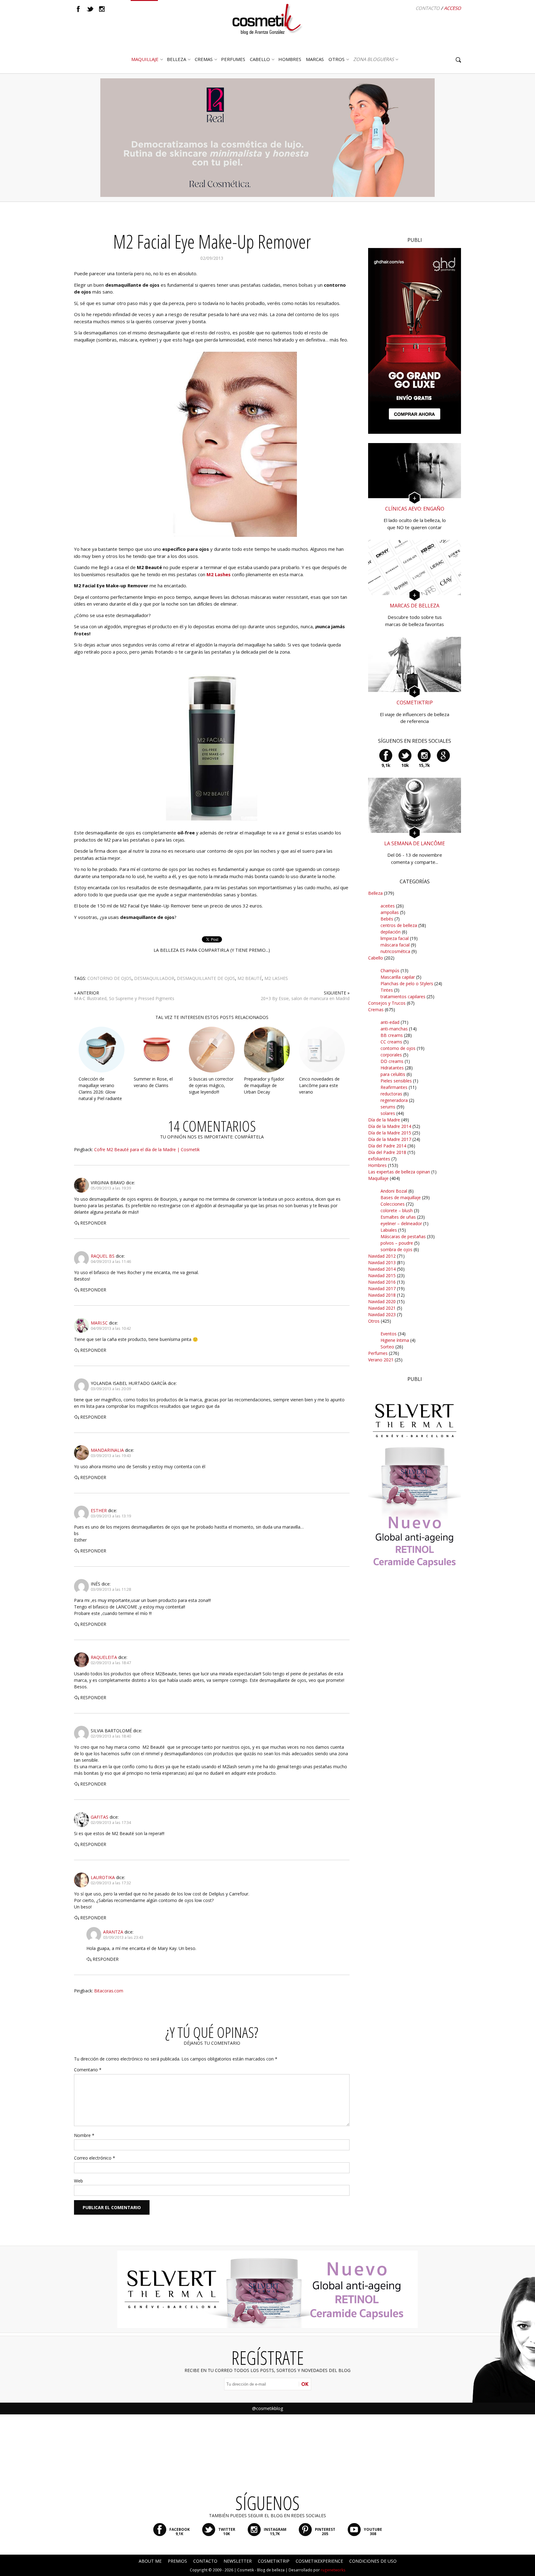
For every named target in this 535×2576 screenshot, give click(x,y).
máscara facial (395, 945)
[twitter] (90, 9)
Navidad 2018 (382, 1295)
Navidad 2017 (382, 1288)
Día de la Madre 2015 (390, 1133)
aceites (388, 906)
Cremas (204, 59)
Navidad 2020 (382, 1301)
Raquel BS (103, 1256)
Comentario (88, 2070)
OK (305, 2384)
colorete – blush (397, 1210)
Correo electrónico (95, 2158)
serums (388, 1107)
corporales (391, 1055)
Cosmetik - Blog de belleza (261, 2570)
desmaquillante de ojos (206, 978)
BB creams (392, 1035)
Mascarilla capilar (398, 977)
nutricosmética (395, 951)
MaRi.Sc (99, 1323)
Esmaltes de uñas (398, 1217)
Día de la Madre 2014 (390, 1126)
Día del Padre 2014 (387, 1146)
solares (388, 1113)
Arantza (113, 1932)
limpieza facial (395, 938)
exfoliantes (379, 1159)
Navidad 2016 (382, 1282)
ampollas (390, 912)
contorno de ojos (109, 978)
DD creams (392, 1061)
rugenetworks (333, 2570)
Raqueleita (104, 1657)
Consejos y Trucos (387, 1003)
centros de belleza (399, 925)
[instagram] (102, 9)
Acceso (452, 8)
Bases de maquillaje (401, 1197)
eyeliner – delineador (401, 1223)
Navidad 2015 (382, 1275)
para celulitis (393, 1074)
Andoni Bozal (394, 1191)
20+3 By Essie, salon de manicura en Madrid (305, 998)
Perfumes (378, 1353)
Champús (390, 970)
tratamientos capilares (403, 996)
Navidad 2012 (382, 1256)
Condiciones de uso (373, 2561)
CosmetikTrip (274, 2561)
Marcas (315, 59)
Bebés (387, 919)
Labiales (389, 1230)
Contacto (428, 8)
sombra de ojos (396, 1249)
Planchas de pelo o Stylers (407, 983)
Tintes (387, 990)
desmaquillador (154, 978)
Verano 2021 (381, 1360)
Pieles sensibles (396, 1081)
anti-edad (390, 1022)
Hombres (377, 1165)
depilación (391, 932)
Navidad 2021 (382, 1308)
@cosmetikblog (267, 2408)
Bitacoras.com (109, 1991)
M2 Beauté (250, 978)
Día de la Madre (384, 1120)
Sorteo (387, 1347)
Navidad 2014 (382, 1269)
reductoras (391, 1094)
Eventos (389, 1334)
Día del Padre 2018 (387, 1152)
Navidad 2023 (382, 1314)
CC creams (391, 1042)
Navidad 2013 (382, 1262)
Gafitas (100, 1817)
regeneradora (394, 1100)
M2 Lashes (219, 574)
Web (78, 2181)
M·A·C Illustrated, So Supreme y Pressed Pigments (124, 998)
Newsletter (238, 2561)
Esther (99, 1510)
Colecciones (393, 1204)
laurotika (103, 1877)
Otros (337, 59)
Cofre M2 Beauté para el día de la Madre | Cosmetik (147, 1149)
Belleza (176, 59)
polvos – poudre (397, 1243)
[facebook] (78, 9)
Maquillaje (145, 59)
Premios (177, 2561)
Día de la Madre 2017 (390, 1139)
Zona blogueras (374, 59)
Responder (93, 1223)
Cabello (376, 958)
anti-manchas (394, 1029)
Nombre (84, 2135)
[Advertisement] (415, 1693)
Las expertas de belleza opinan (399, 1172)
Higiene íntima (395, 1340)
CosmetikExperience (319, 2561)
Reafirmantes (394, 1087)
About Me (150, 2561)
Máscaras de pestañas (403, 1236)
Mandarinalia (107, 1450)
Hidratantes (392, 1068)
